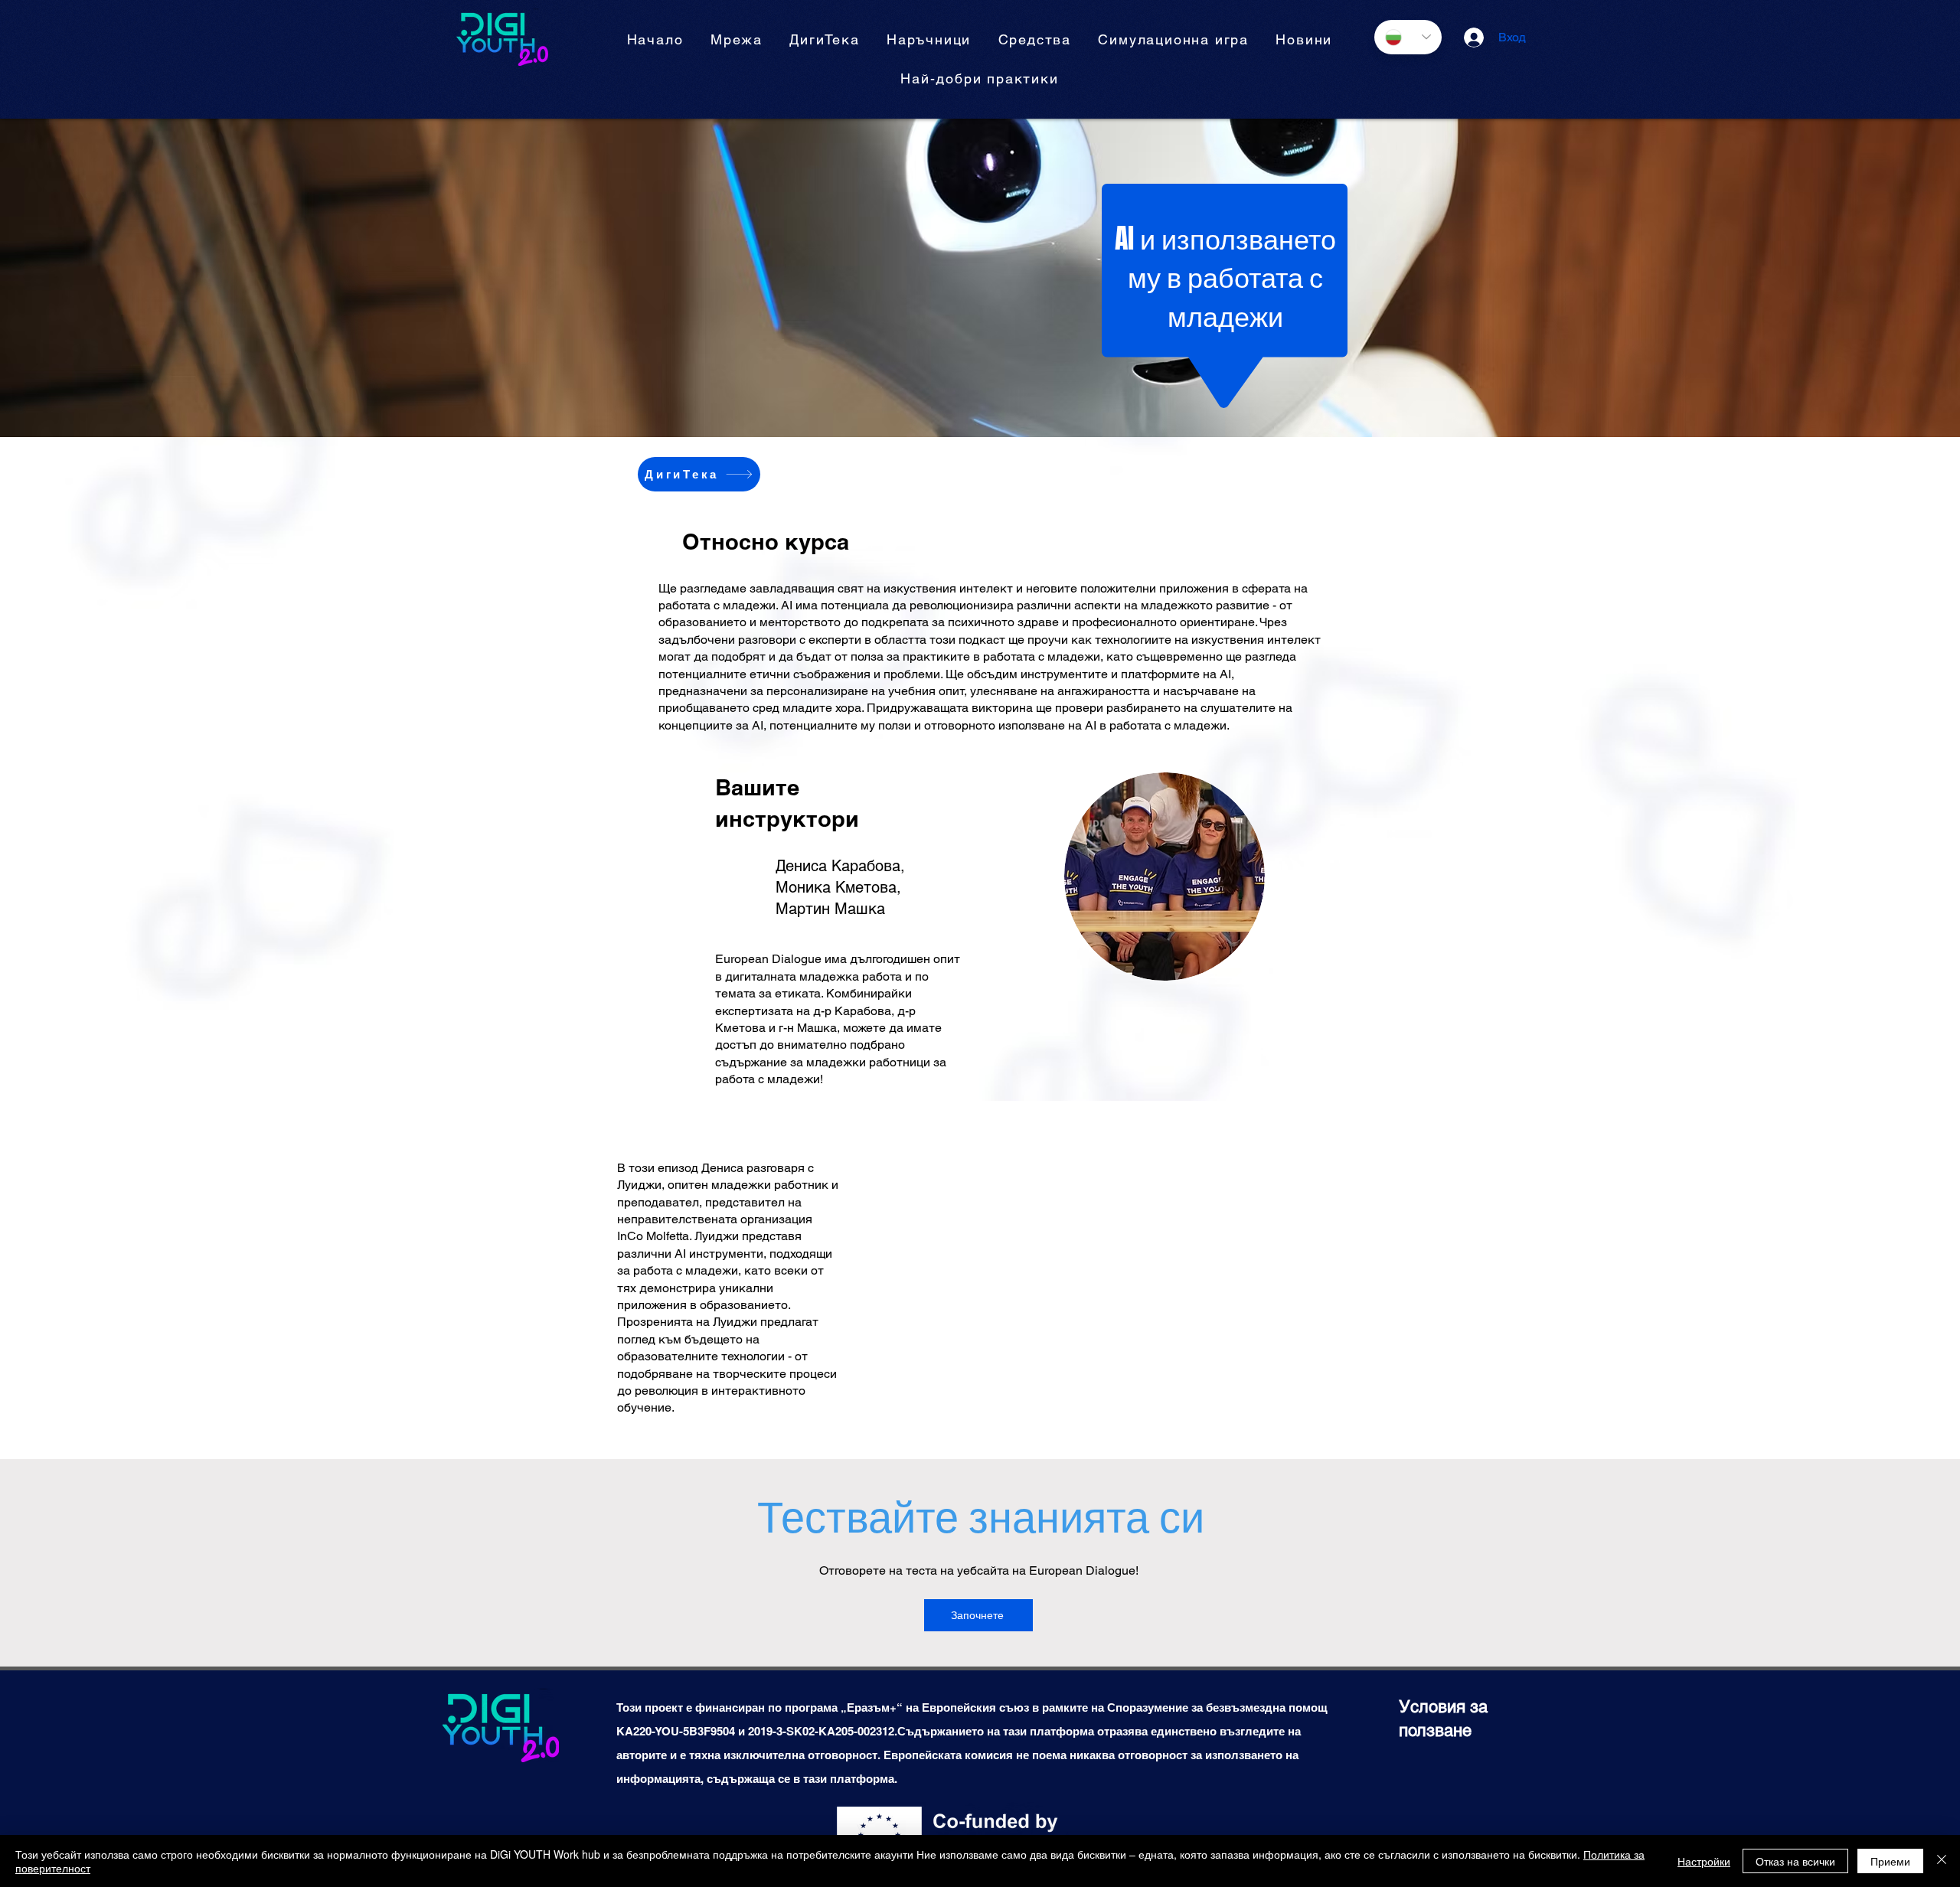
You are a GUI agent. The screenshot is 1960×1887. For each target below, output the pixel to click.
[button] (929, 40)
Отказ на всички (1795, 1861)
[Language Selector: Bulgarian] (1408, 37)
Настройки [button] (1704, 1861)
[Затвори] (1942, 1861)
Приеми (1890, 1861)
